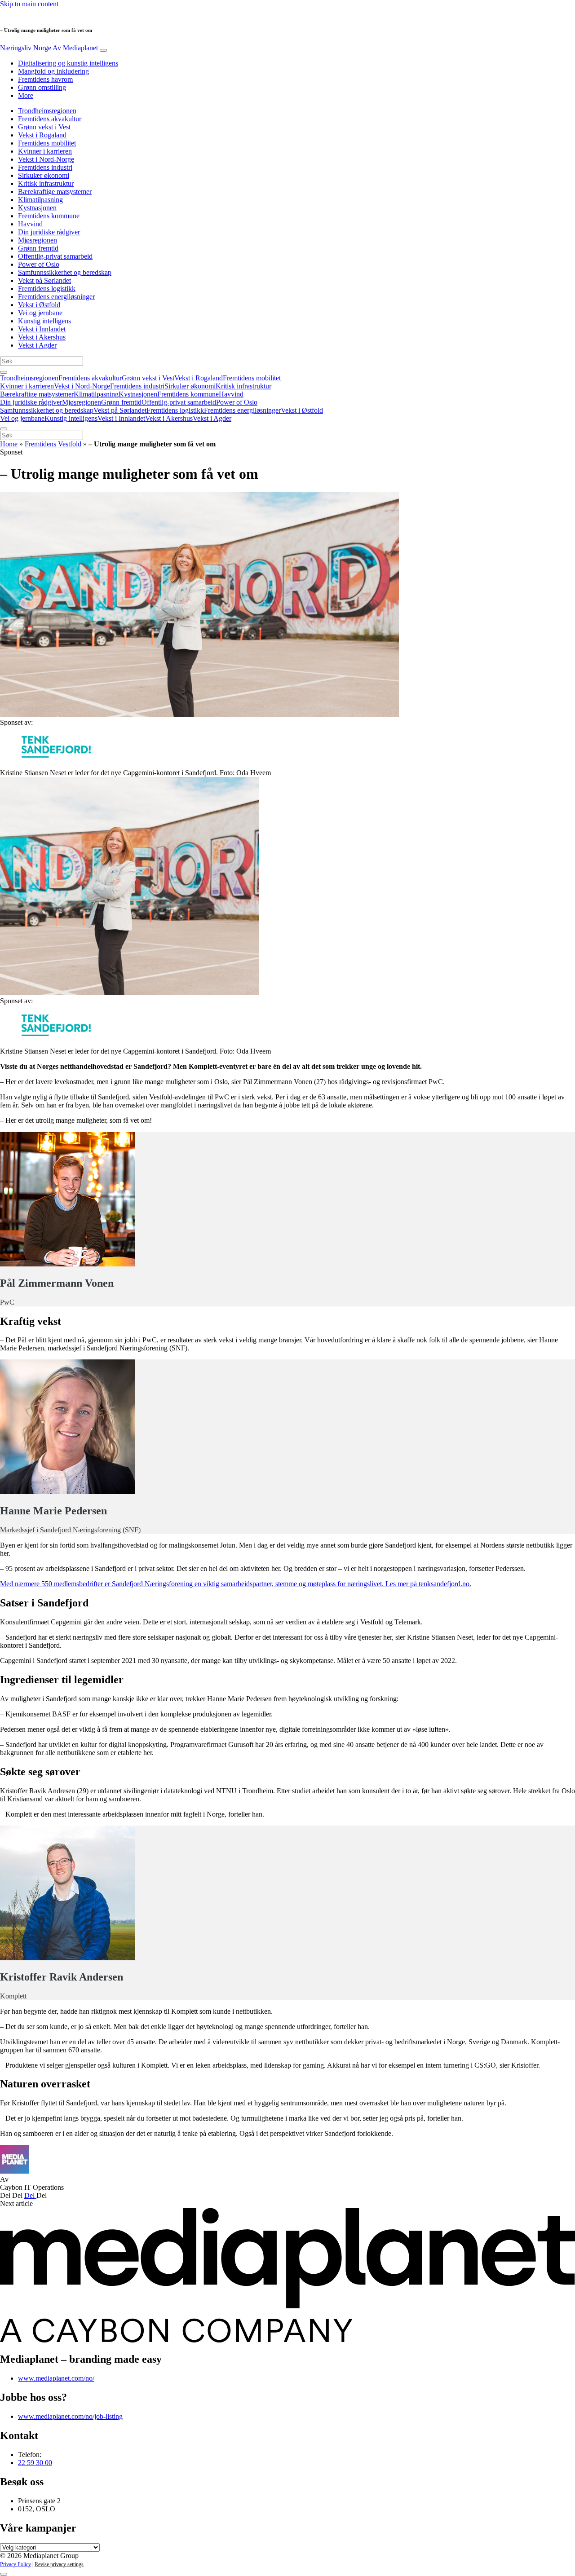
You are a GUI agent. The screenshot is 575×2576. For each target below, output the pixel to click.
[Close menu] (4, 429)
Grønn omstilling (42, 87)
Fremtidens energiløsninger (56, 297)
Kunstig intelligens (44, 321)
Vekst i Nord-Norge (46, 159)
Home (9, 444)
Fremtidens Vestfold (53, 444)
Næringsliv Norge (49, 48)
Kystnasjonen (37, 208)
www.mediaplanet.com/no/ (56, 2378)
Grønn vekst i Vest (44, 127)
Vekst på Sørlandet (44, 280)
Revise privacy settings (59, 2564)
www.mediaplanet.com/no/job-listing (70, 2416)
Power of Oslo (39, 264)
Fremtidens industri (45, 167)
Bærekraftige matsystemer (55, 192)
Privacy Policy (15, 2564)
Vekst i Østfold (39, 305)
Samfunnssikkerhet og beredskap (65, 272)
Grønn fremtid (38, 248)
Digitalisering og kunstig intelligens (68, 63)
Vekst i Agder (37, 345)
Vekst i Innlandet (42, 329)
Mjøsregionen (38, 240)
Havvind (30, 224)
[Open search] (4, 372)
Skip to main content (29, 4)
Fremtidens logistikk (47, 289)
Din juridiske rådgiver (49, 232)
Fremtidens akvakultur (50, 119)
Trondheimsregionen (47, 111)
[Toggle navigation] (103, 50)
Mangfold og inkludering (53, 71)
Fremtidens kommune (49, 216)
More (26, 95)
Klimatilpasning (40, 200)
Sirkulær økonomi (44, 175)
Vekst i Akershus (42, 337)
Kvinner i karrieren (45, 151)
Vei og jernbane (40, 313)
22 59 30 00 (35, 2463)
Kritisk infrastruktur (46, 183)
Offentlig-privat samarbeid (55, 256)
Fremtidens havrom (45, 79)
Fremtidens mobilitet (47, 143)
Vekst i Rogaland (42, 135)
